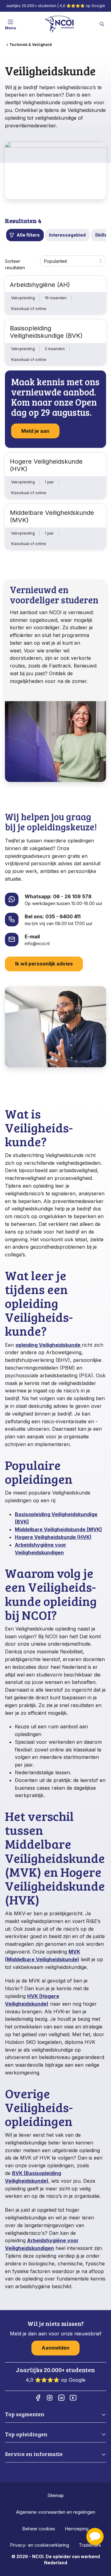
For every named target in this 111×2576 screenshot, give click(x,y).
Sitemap (56, 2495)
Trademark (90, 2545)
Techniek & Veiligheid (31, 45)
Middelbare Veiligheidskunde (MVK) (52, 516)
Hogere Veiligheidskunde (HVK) (46, 465)
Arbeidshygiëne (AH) (40, 285)
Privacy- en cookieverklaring (40, 2545)
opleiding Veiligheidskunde (49, 1345)
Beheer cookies (39, 2529)
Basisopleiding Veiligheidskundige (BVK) (46, 332)
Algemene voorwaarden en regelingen (56, 2512)
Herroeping (77, 2529)
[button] (95, 2537)
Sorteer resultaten (15, 265)
